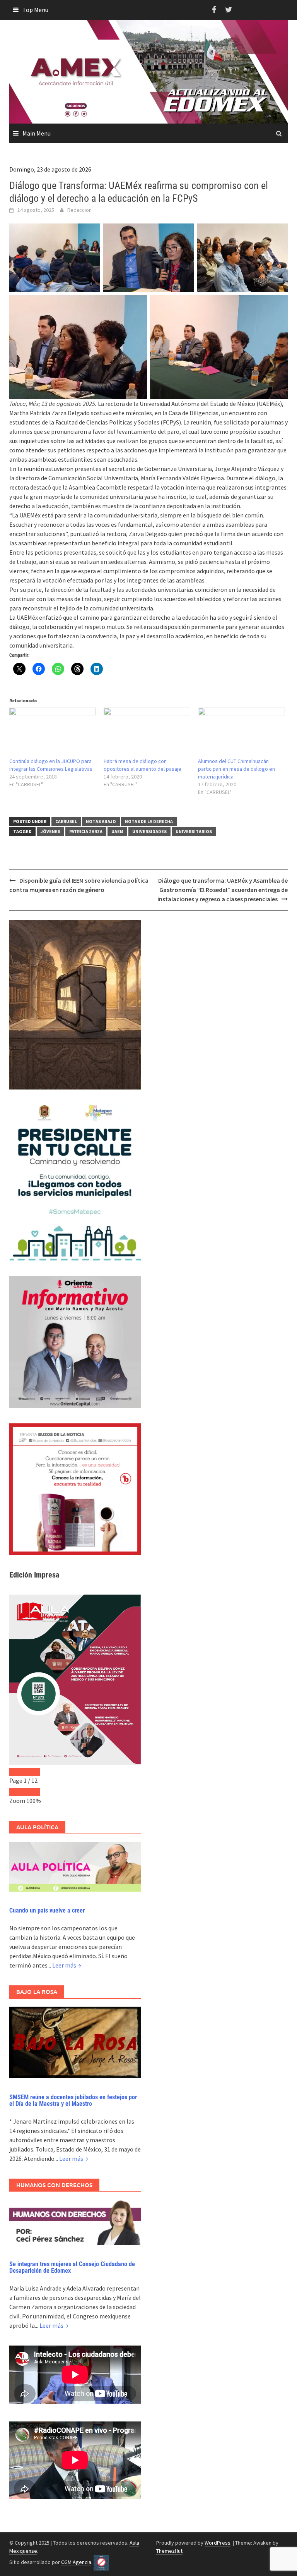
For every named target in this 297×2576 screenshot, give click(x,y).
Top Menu (35, 10)
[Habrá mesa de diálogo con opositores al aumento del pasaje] (147, 732)
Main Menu (37, 133)
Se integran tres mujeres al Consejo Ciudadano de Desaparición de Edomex (72, 2268)
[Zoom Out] (17, 1792)
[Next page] (32, 1772)
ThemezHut (169, 2551)
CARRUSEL (66, 821)
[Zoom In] (32, 1792)
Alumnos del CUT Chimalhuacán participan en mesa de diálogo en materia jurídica (236, 769)
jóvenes (50, 831)
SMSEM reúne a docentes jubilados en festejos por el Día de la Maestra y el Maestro (73, 2101)
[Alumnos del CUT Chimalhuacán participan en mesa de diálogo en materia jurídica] (241, 732)
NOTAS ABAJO (101, 821)
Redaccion (79, 210)
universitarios (194, 831)
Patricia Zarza (86, 831)
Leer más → (67, 1965)
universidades (149, 831)
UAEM (117, 831)
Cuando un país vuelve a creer (47, 1910)
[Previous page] (17, 1772)
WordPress (218, 2543)
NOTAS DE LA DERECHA (149, 821)
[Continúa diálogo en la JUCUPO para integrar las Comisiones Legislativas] (53, 732)
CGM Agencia (76, 2562)
